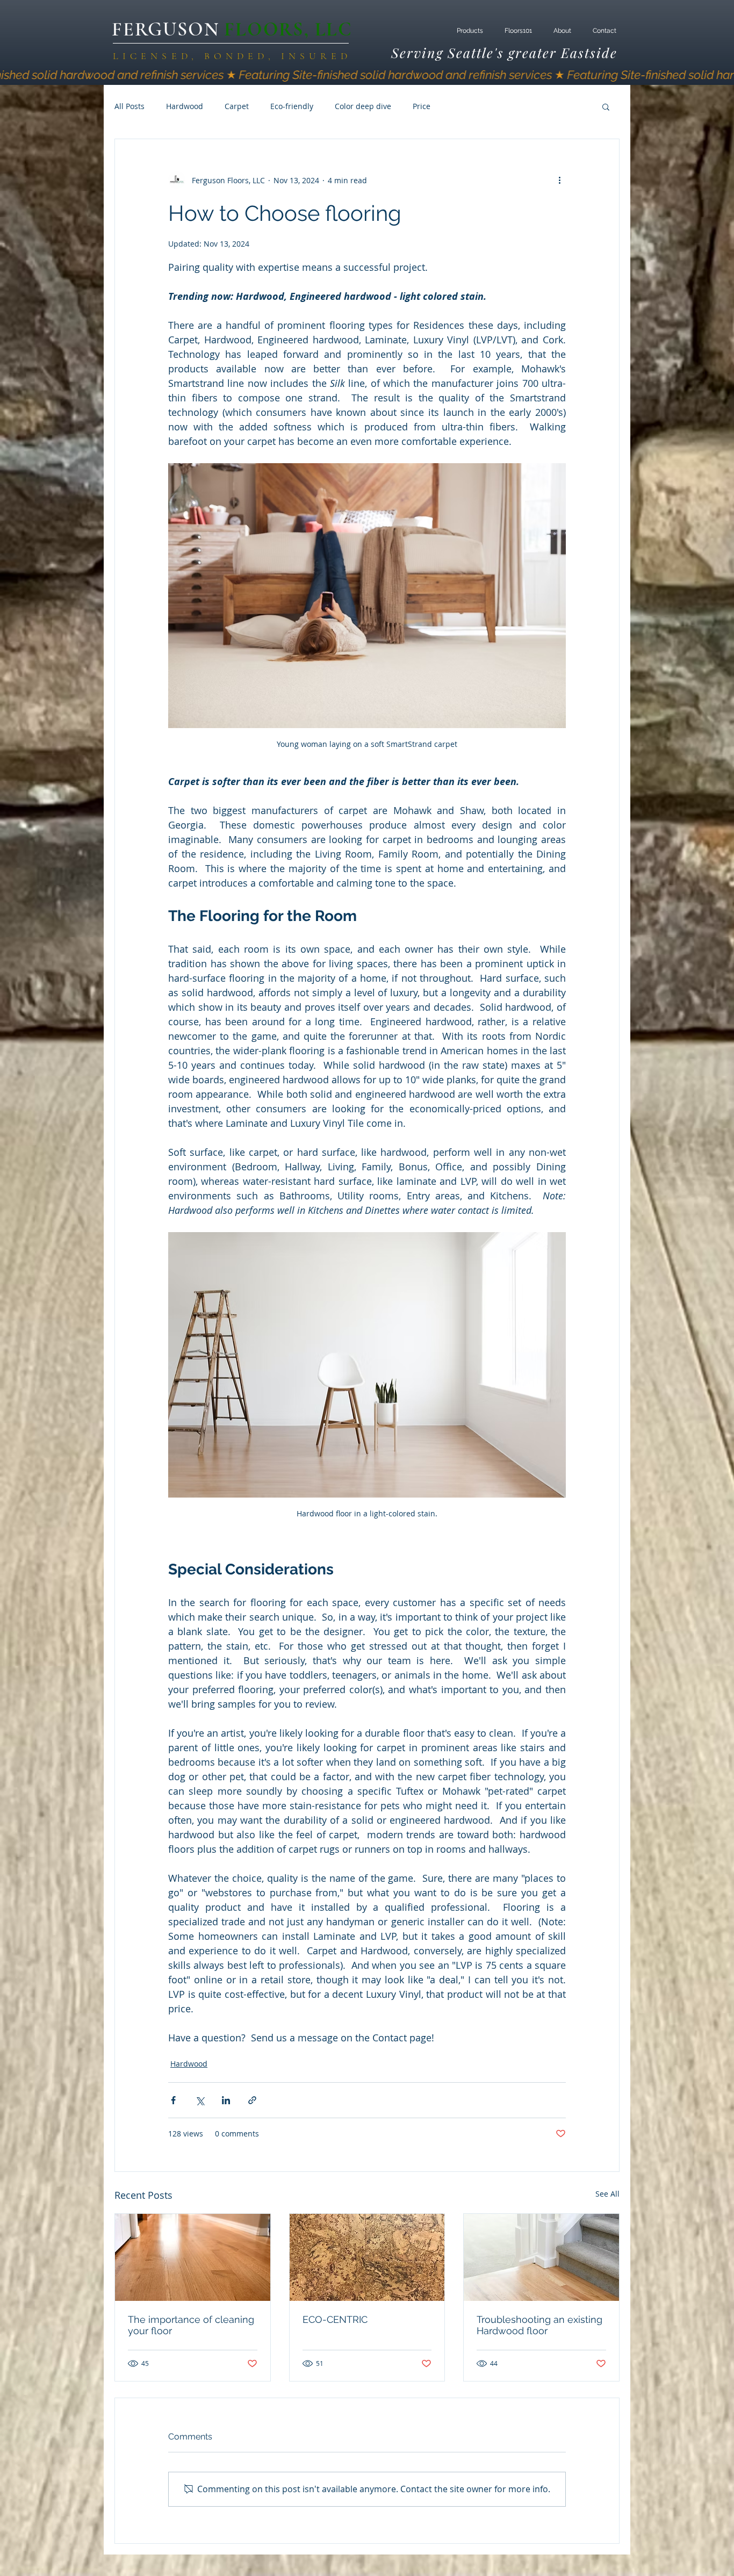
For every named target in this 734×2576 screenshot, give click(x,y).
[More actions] (559, 180)
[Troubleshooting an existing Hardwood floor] (541, 2257)
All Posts (129, 106)
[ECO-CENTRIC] (367, 2257)
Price (422, 106)
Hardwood (185, 106)
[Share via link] (252, 2100)
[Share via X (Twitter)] (200, 2100)
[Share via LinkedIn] (226, 2100)
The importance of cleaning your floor (191, 2325)
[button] (606, 106)
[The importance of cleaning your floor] (193, 2257)
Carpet (237, 106)
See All (607, 2194)
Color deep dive (363, 106)
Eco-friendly (292, 106)
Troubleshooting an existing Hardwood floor (539, 2325)
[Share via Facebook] (173, 2100)
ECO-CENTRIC (335, 2319)
